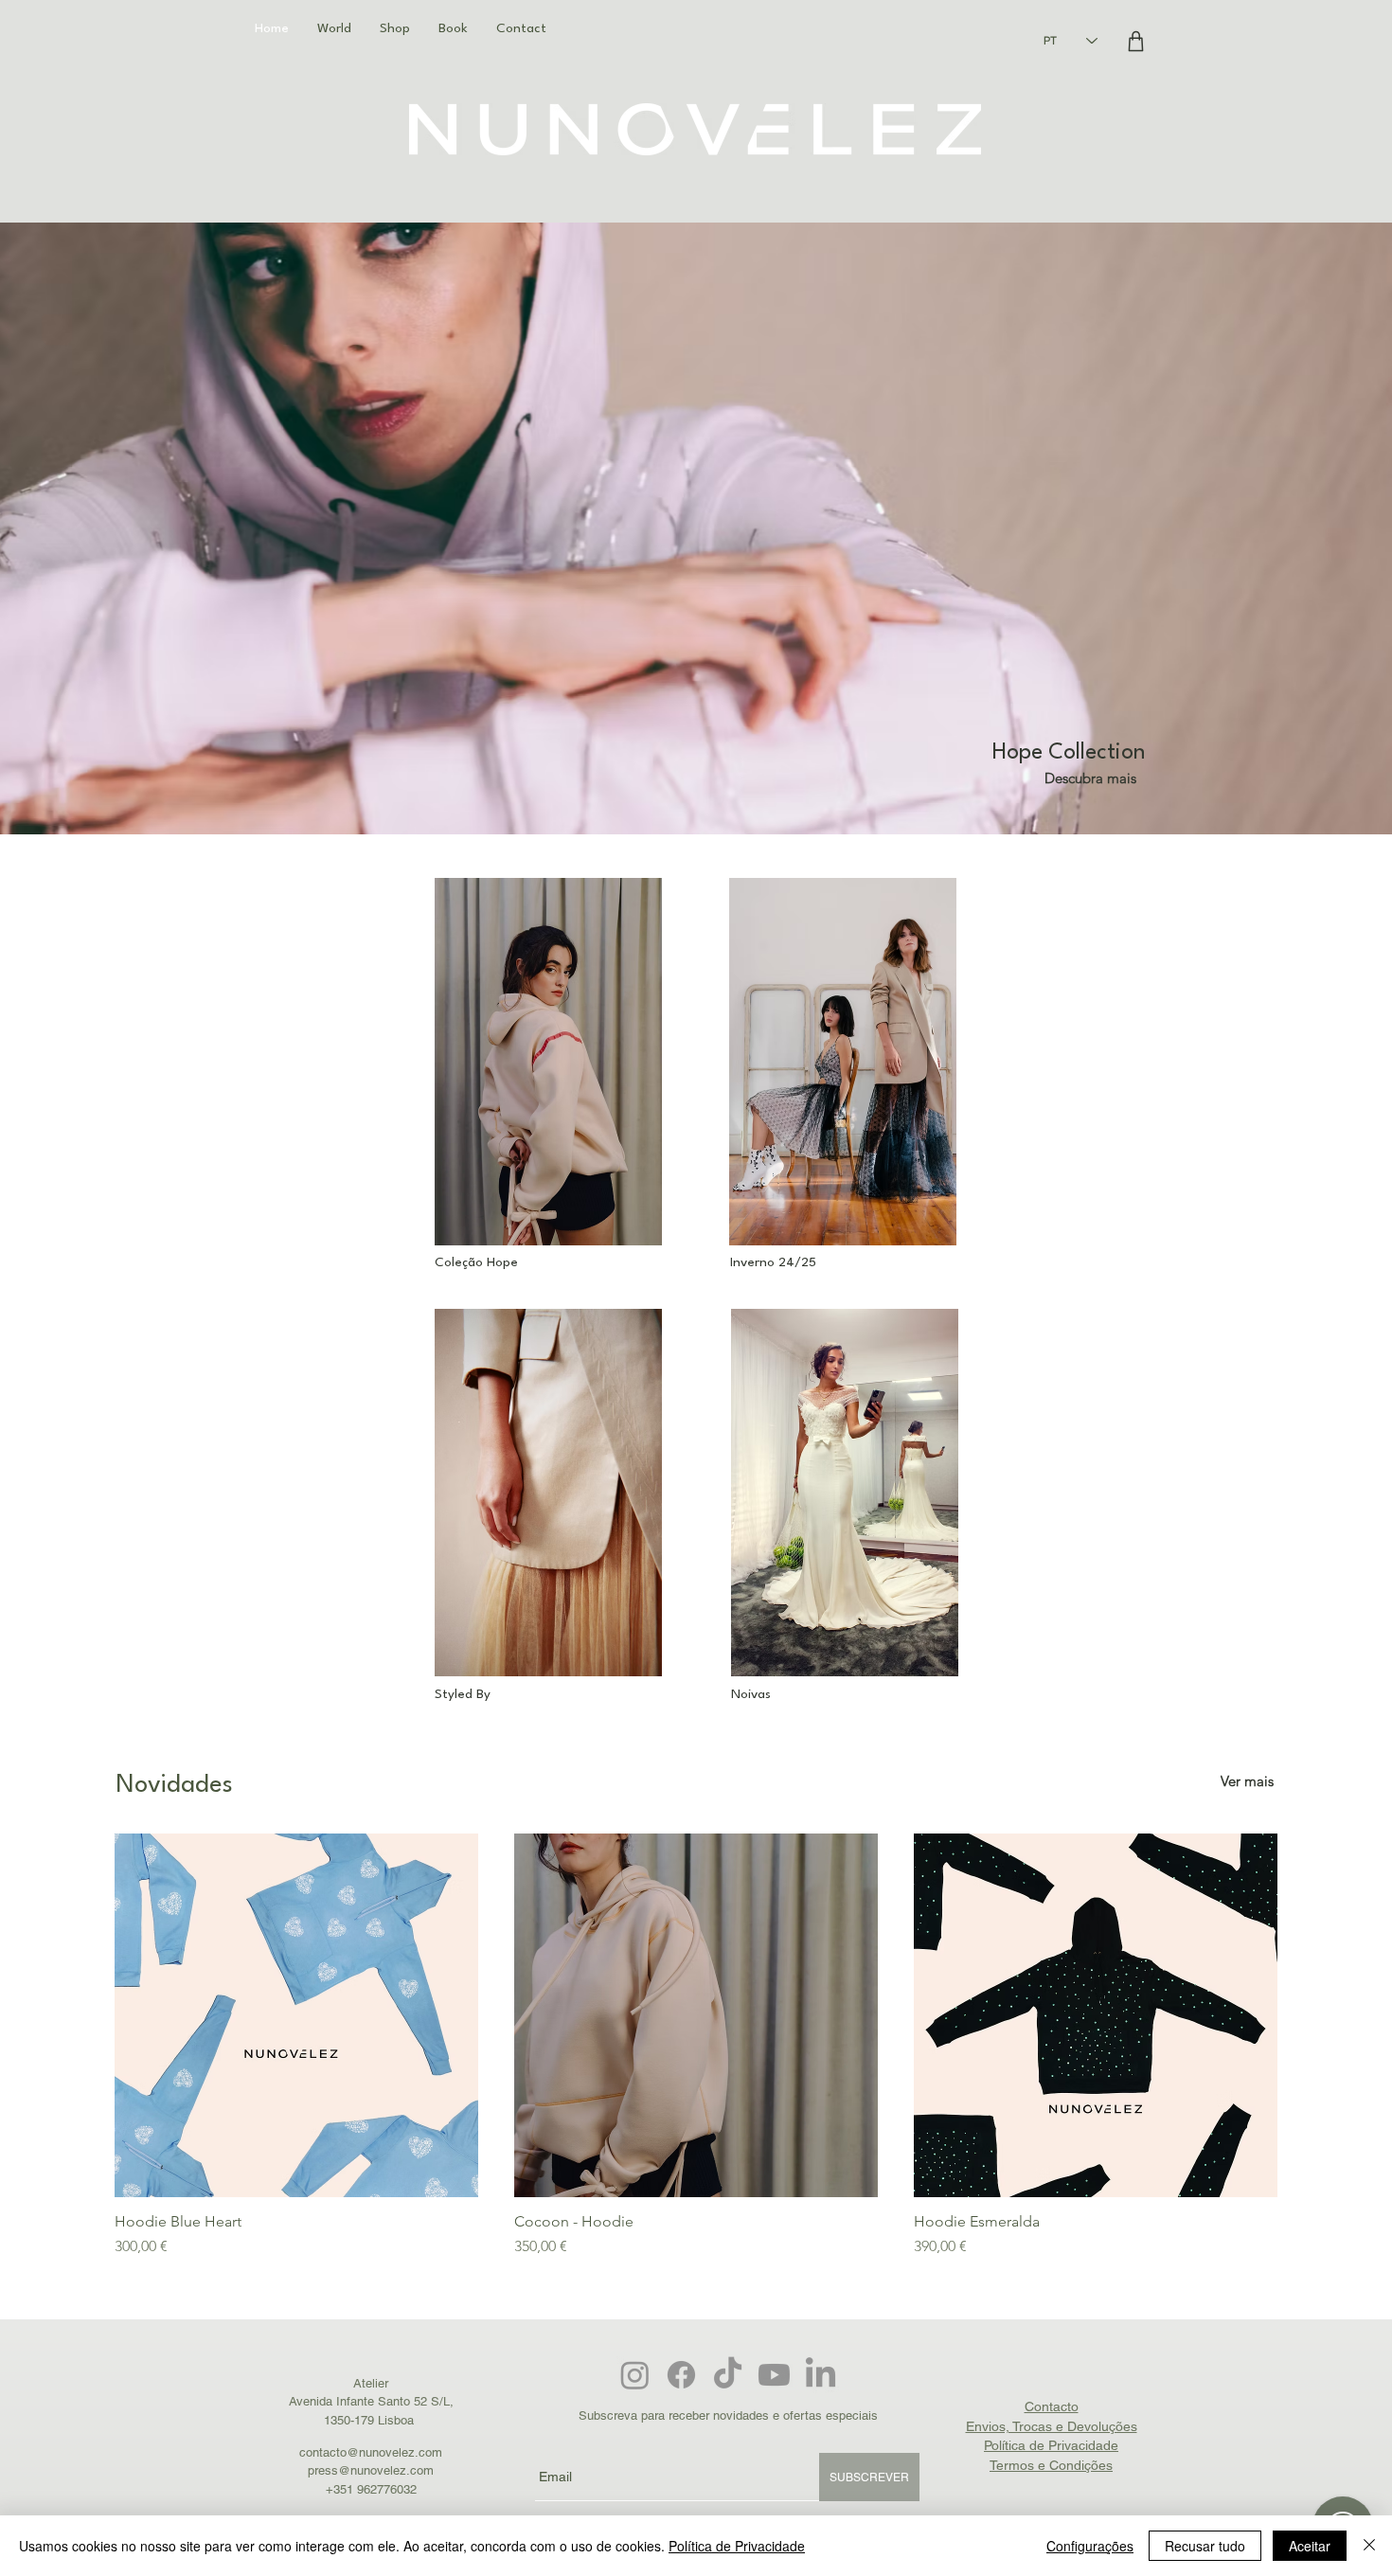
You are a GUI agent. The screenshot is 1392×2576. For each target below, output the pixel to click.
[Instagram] (635, 2375)
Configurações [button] (1090, 2546)
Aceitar (1310, 2546)
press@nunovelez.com (371, 2470)
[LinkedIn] (821, 2375)
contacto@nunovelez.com (371, 2452)
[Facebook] (681, 2375)
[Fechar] (1369, 2546)
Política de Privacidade (737, 2546)
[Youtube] (774, 2375)
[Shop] (1135, 41)
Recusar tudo (1205, 2546)
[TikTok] (728, 2375)
